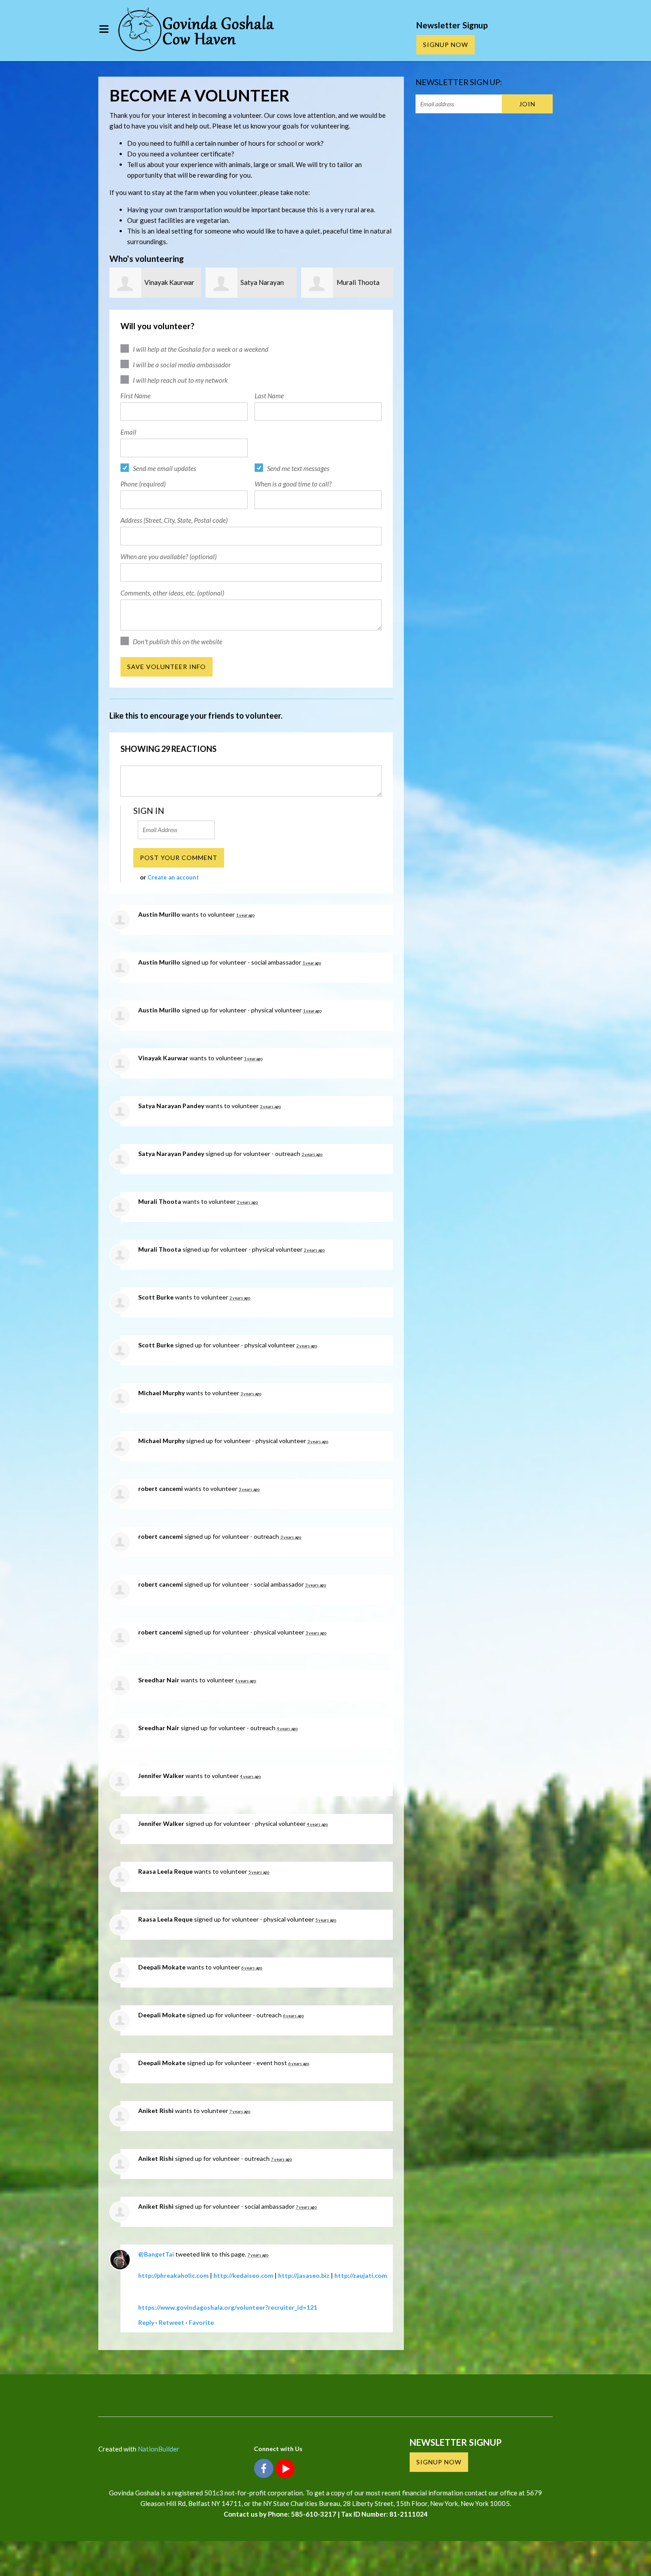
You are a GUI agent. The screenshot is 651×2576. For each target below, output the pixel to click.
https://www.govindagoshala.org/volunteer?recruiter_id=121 (228, 2307)
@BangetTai (156, 2254)
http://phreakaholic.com (173, 2275)
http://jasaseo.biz (304, 2275)
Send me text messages (298, 468)
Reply (146, 2322)
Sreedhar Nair (159, 1680)
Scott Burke (156, 1297)
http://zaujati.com (361, 2275)
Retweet (171, 2322)
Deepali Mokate (162, 1967)
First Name (136, 396)
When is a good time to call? (293, 484)
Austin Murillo (159, 914)
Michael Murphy (161, 1393)
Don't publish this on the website (178, 642)
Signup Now (446, 45)
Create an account (173, 877)
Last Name (269, 396)
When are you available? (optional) (169, 556)
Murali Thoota (358, 282)
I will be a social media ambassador (182, 365)
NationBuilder (159, 2449)
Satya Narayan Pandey (171, 1106)
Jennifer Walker (161, 1776)
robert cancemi (161, 1488)
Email (128, 432)
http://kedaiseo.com (243, 2275)
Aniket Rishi (156, 2111)
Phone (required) (143, 484)
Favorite (201, 2322)
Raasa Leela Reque (165, 1871)
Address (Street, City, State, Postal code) (174, 520)
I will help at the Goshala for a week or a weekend (201, 349)
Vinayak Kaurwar (169, 282)
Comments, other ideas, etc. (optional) (172, 593)
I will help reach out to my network (180, 380)
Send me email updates (165, 468)
